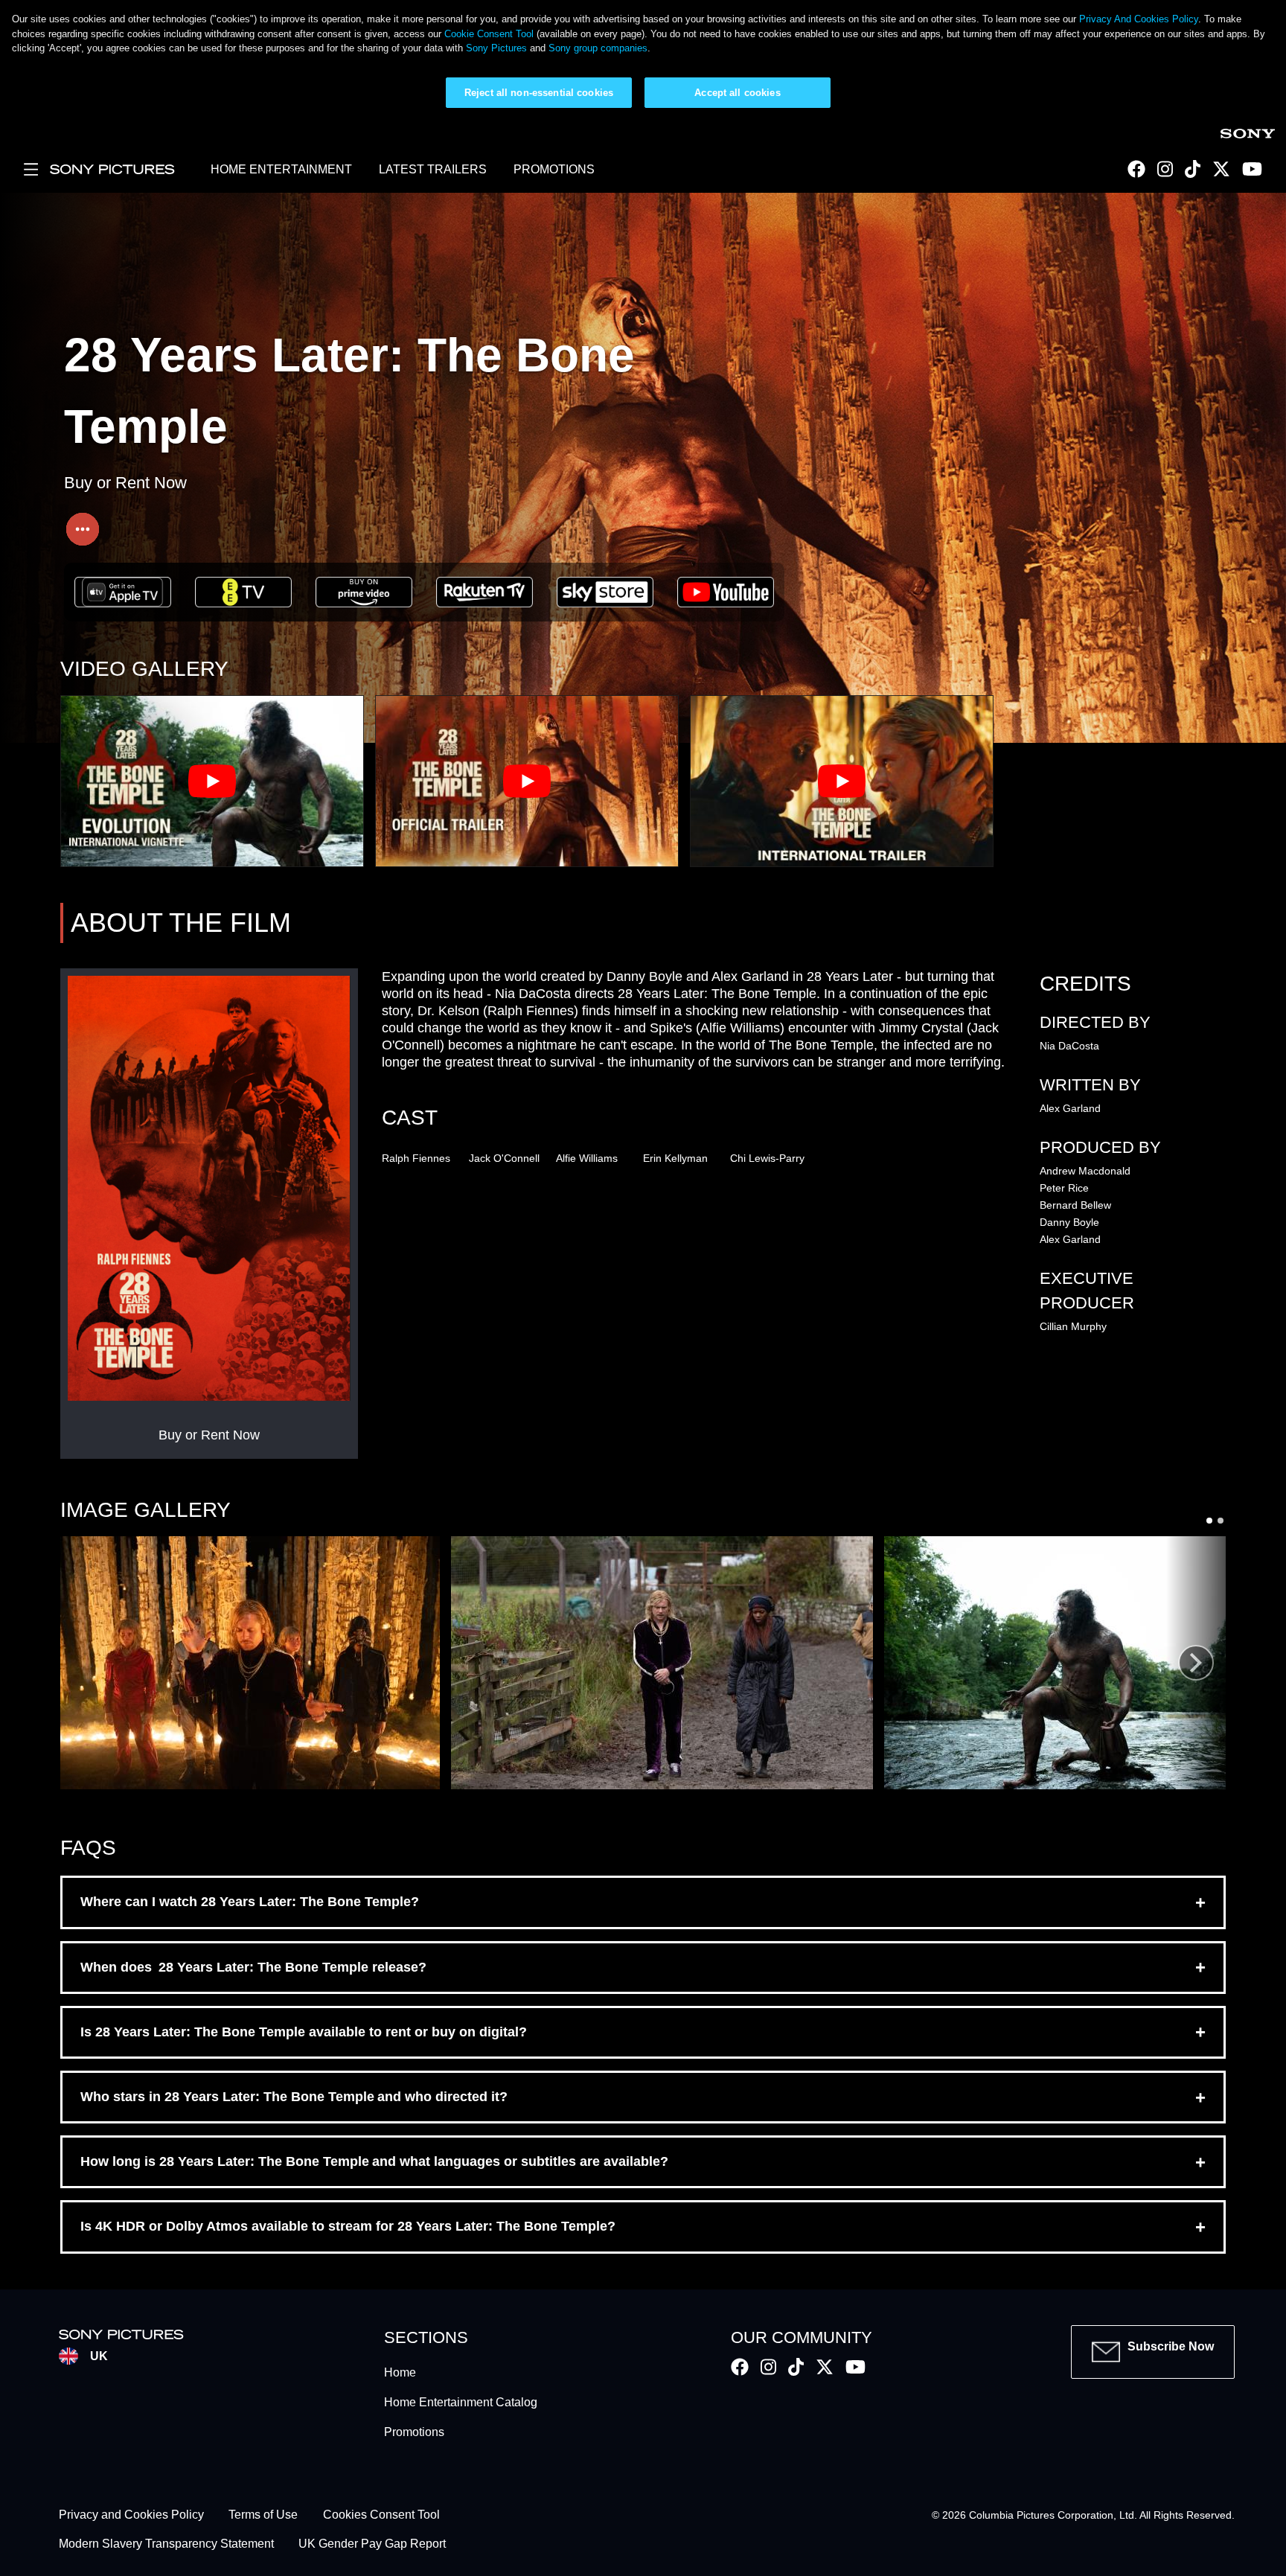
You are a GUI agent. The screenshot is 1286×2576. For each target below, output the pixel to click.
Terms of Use (263, 2515)
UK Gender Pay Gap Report (372, 2544)
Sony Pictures (496, 48)
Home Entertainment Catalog (461, 2402)
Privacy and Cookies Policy (131, 2515)
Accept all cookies (737, 93)
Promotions (414, 2432)
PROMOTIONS (554, 169)
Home (400, 2372)
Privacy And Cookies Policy (1139, 19)
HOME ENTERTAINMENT (281, 169)
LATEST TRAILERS (433, 169)
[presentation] (1196, 1663)
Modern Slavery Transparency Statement (166, 2544)
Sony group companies (598, 48)
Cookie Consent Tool (489, 34)
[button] (250, 1663)
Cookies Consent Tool (381, 2515)
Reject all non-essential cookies (539, 93)
